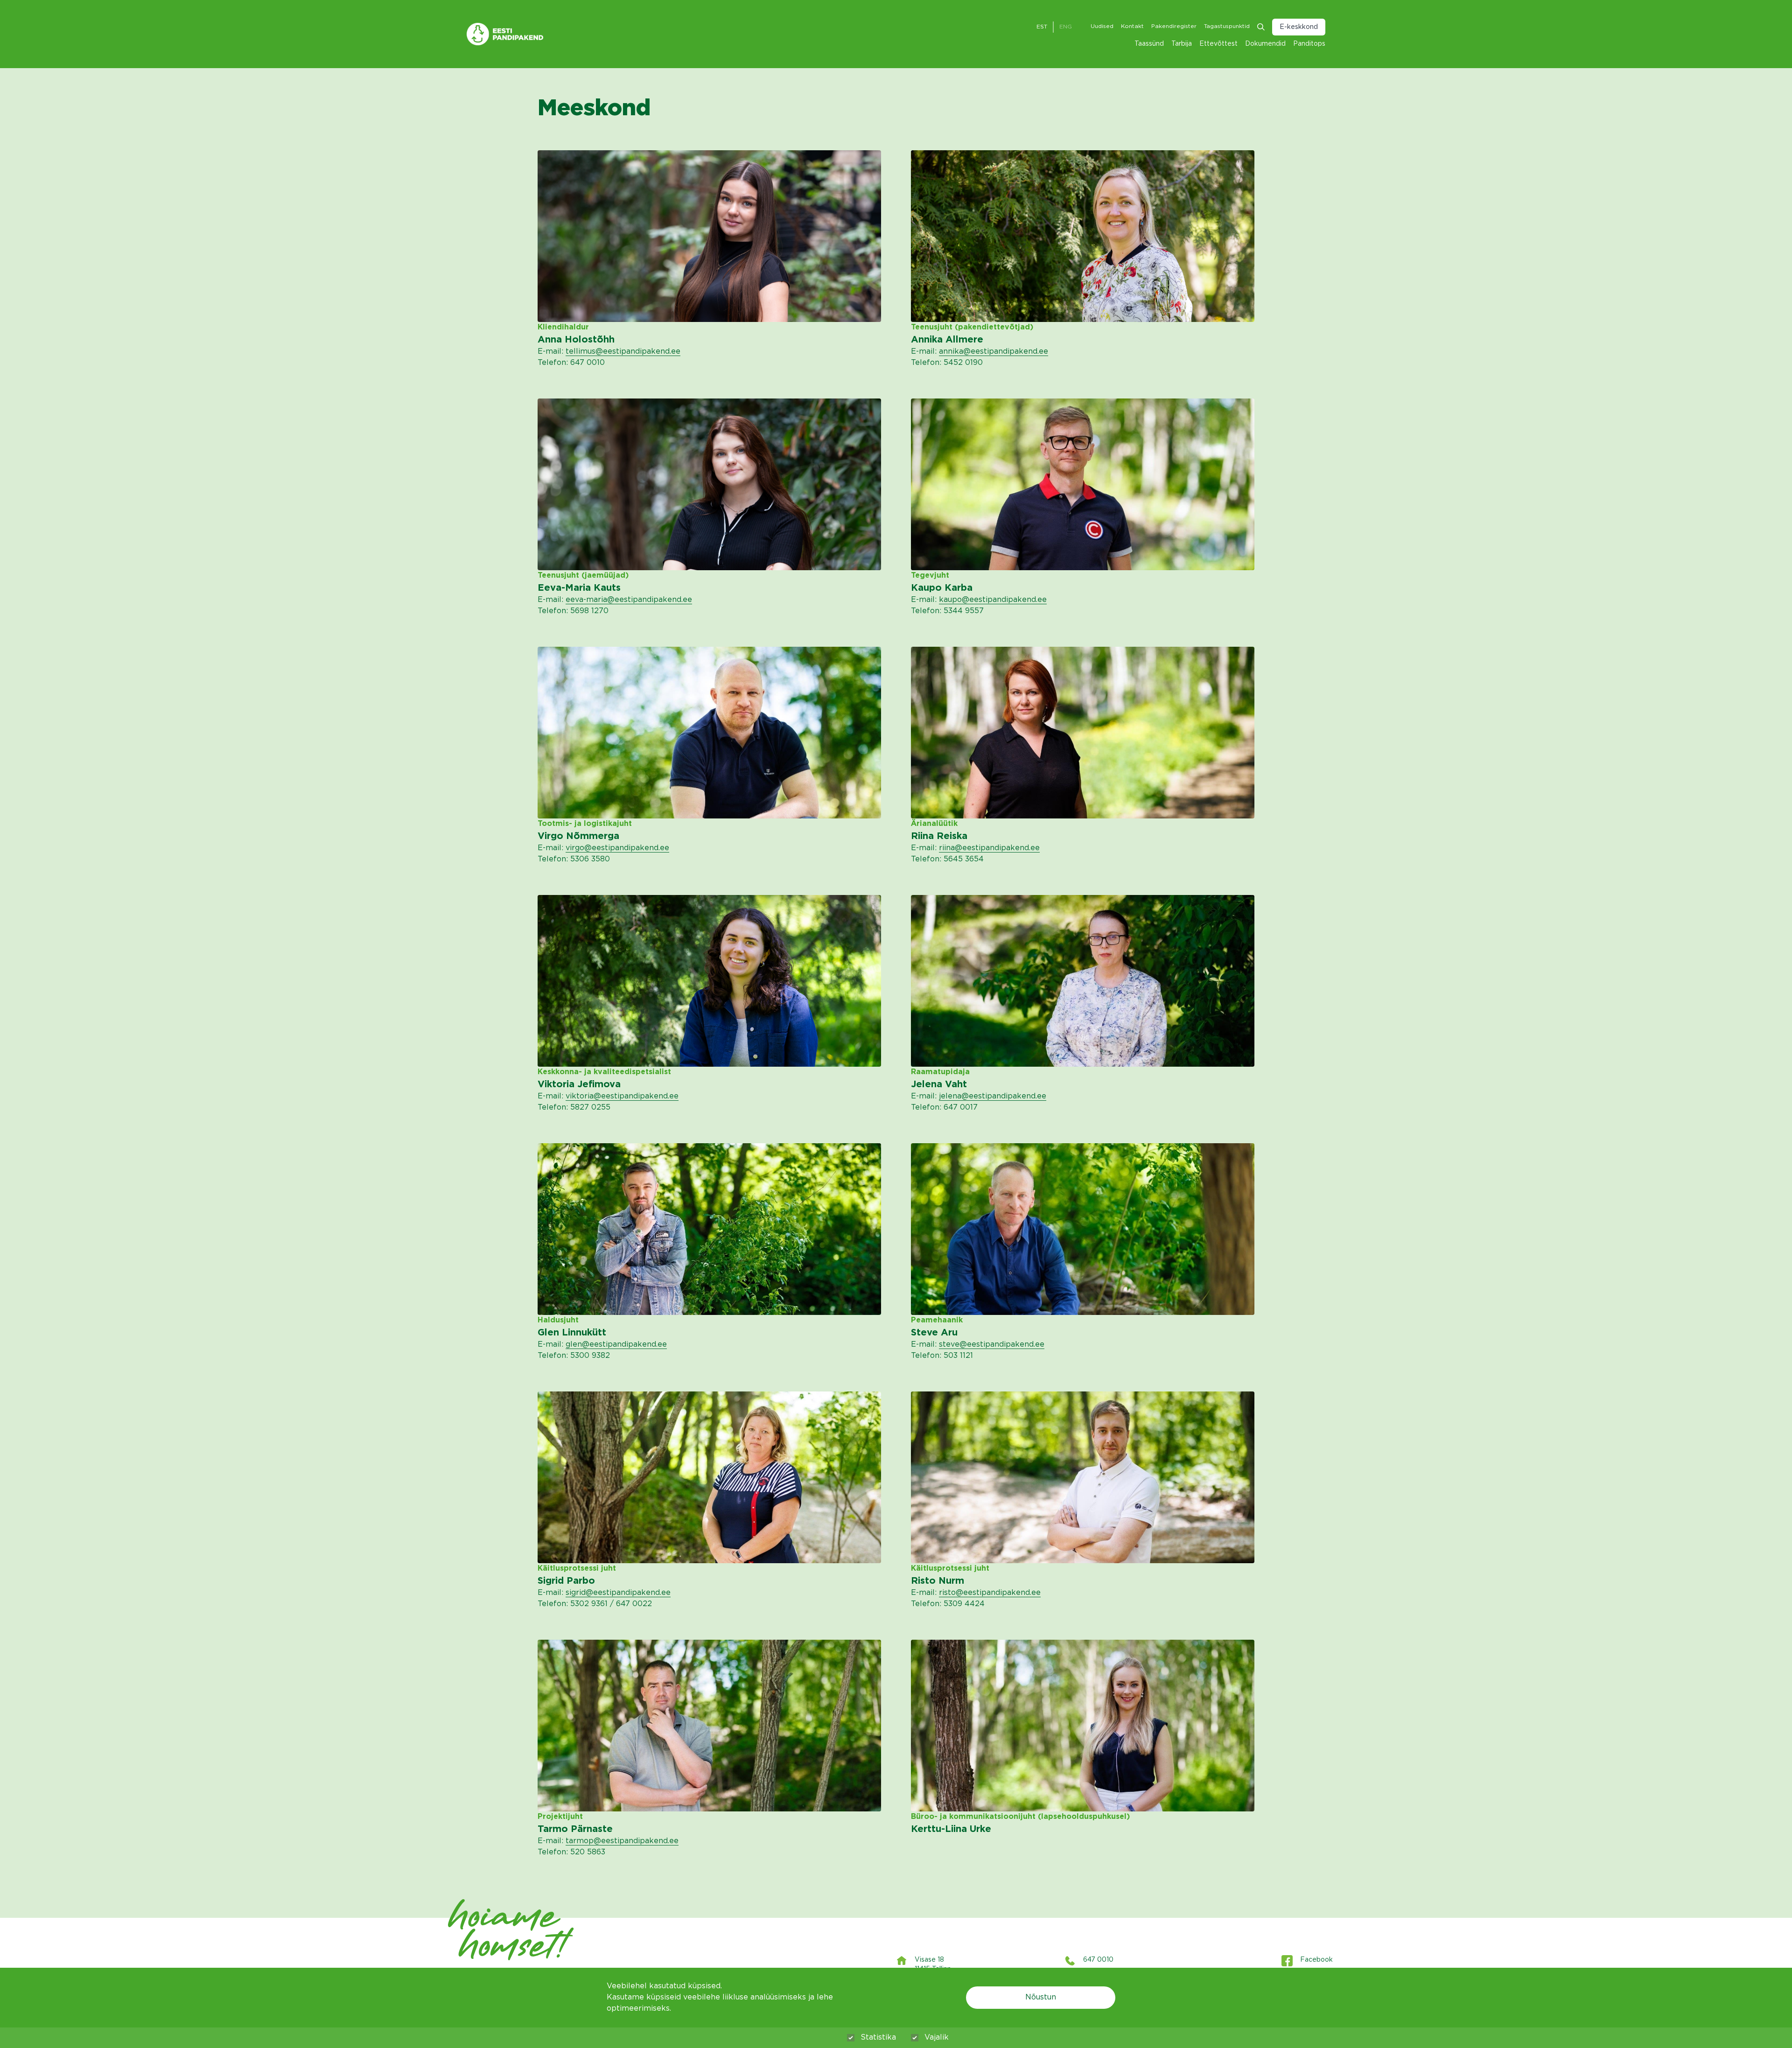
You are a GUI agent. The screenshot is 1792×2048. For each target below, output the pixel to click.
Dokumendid (1265, 44)
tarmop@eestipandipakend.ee (622, 1841)
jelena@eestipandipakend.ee (993, 1096)
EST (1042, 27)
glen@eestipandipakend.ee (616, 1345)
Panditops (1309, 44)
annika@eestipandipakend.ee (994, 352)
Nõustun (1041, 1997)
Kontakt (1132, 26)
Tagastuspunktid (1227, 26)
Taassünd (1149, 44)
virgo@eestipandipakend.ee (617, 848)
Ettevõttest (1218, 44)
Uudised (1102, 26)
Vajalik (937, 2038)
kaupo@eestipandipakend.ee (993, 600)
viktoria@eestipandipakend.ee (622, 1096)
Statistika (878, 2038)
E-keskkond (1299, 27)
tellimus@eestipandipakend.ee (623, 352)
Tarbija (1182, 44)
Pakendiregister (1174, 26)
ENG (1066, 27)
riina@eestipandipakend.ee (989, 848)
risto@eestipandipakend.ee (990, 1593)
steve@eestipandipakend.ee (992, 1345)
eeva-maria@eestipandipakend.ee (629, 600)
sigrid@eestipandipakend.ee (618, 1593)
